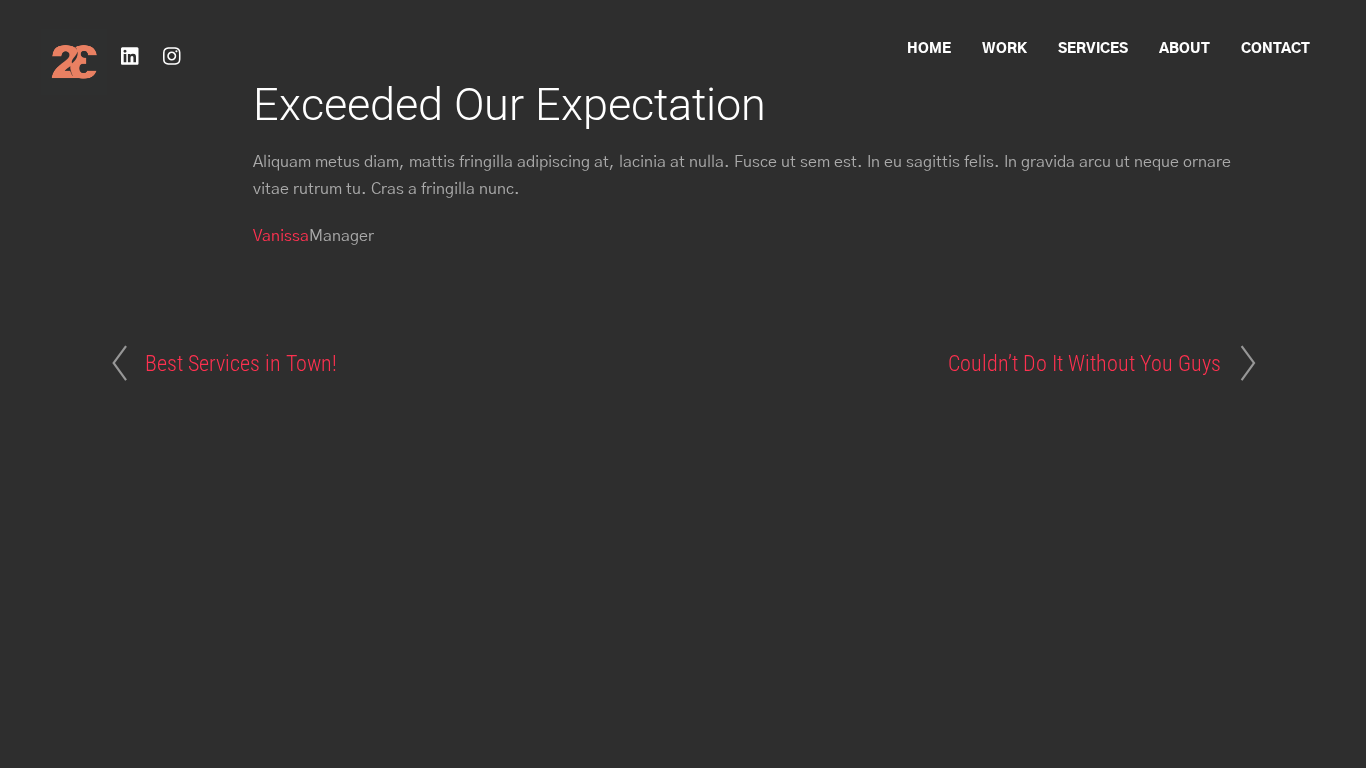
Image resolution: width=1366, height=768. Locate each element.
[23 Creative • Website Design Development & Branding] (74, 86)
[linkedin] (131, 55)
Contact (1275, 49)
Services (1093, 49)
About (1184, 49)
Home (929, 49)
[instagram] (173, 55)
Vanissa (281, 236)
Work (1004, 49)
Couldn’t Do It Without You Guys (1084, 363)
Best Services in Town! (241, 363)
